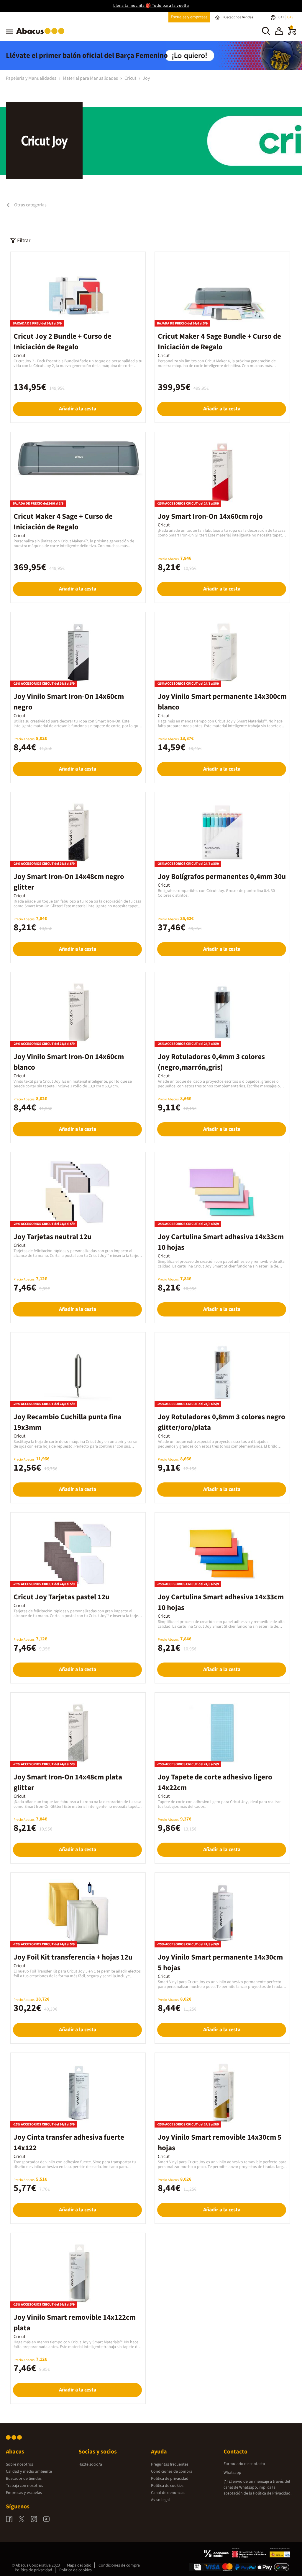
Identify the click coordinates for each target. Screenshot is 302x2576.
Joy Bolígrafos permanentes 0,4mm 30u (222, 877)
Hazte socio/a (90, 2464)
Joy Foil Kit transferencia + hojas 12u (73, 1957)
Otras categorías (30, 205)
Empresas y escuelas (24, 2493)
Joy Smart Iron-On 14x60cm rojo (210, 516)
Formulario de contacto (244, 2464)
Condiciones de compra (172, 2471)
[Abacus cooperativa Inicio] (42, 35)
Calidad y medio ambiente (29, 2471)
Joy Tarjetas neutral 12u (52, 1237)
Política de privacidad (170, 2479)
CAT (282, 17)
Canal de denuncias (168, 2493)
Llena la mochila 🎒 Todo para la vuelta (151, 6)
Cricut (131, 78)
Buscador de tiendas (24, 2479)
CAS (290, 17)
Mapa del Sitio (79, 2565)
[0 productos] (292, 34)
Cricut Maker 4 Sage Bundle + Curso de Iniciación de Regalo (219, 342)
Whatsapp (232, 2473)
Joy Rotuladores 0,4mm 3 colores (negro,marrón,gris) (211, 1062)
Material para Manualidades (91, 78)
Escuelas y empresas (189, 17)
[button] (279, 32)
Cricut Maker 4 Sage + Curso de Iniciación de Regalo (63, 522)
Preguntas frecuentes (170, 2464)
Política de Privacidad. (272, 2493)
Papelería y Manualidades (32, 78)
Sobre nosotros (19, 2464)
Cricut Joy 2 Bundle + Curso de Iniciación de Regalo (63, 342)
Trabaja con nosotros (24, 2486)
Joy (146, 78)
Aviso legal (160, 2500)
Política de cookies (167, 2486)
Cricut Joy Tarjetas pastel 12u (61, 1597)
